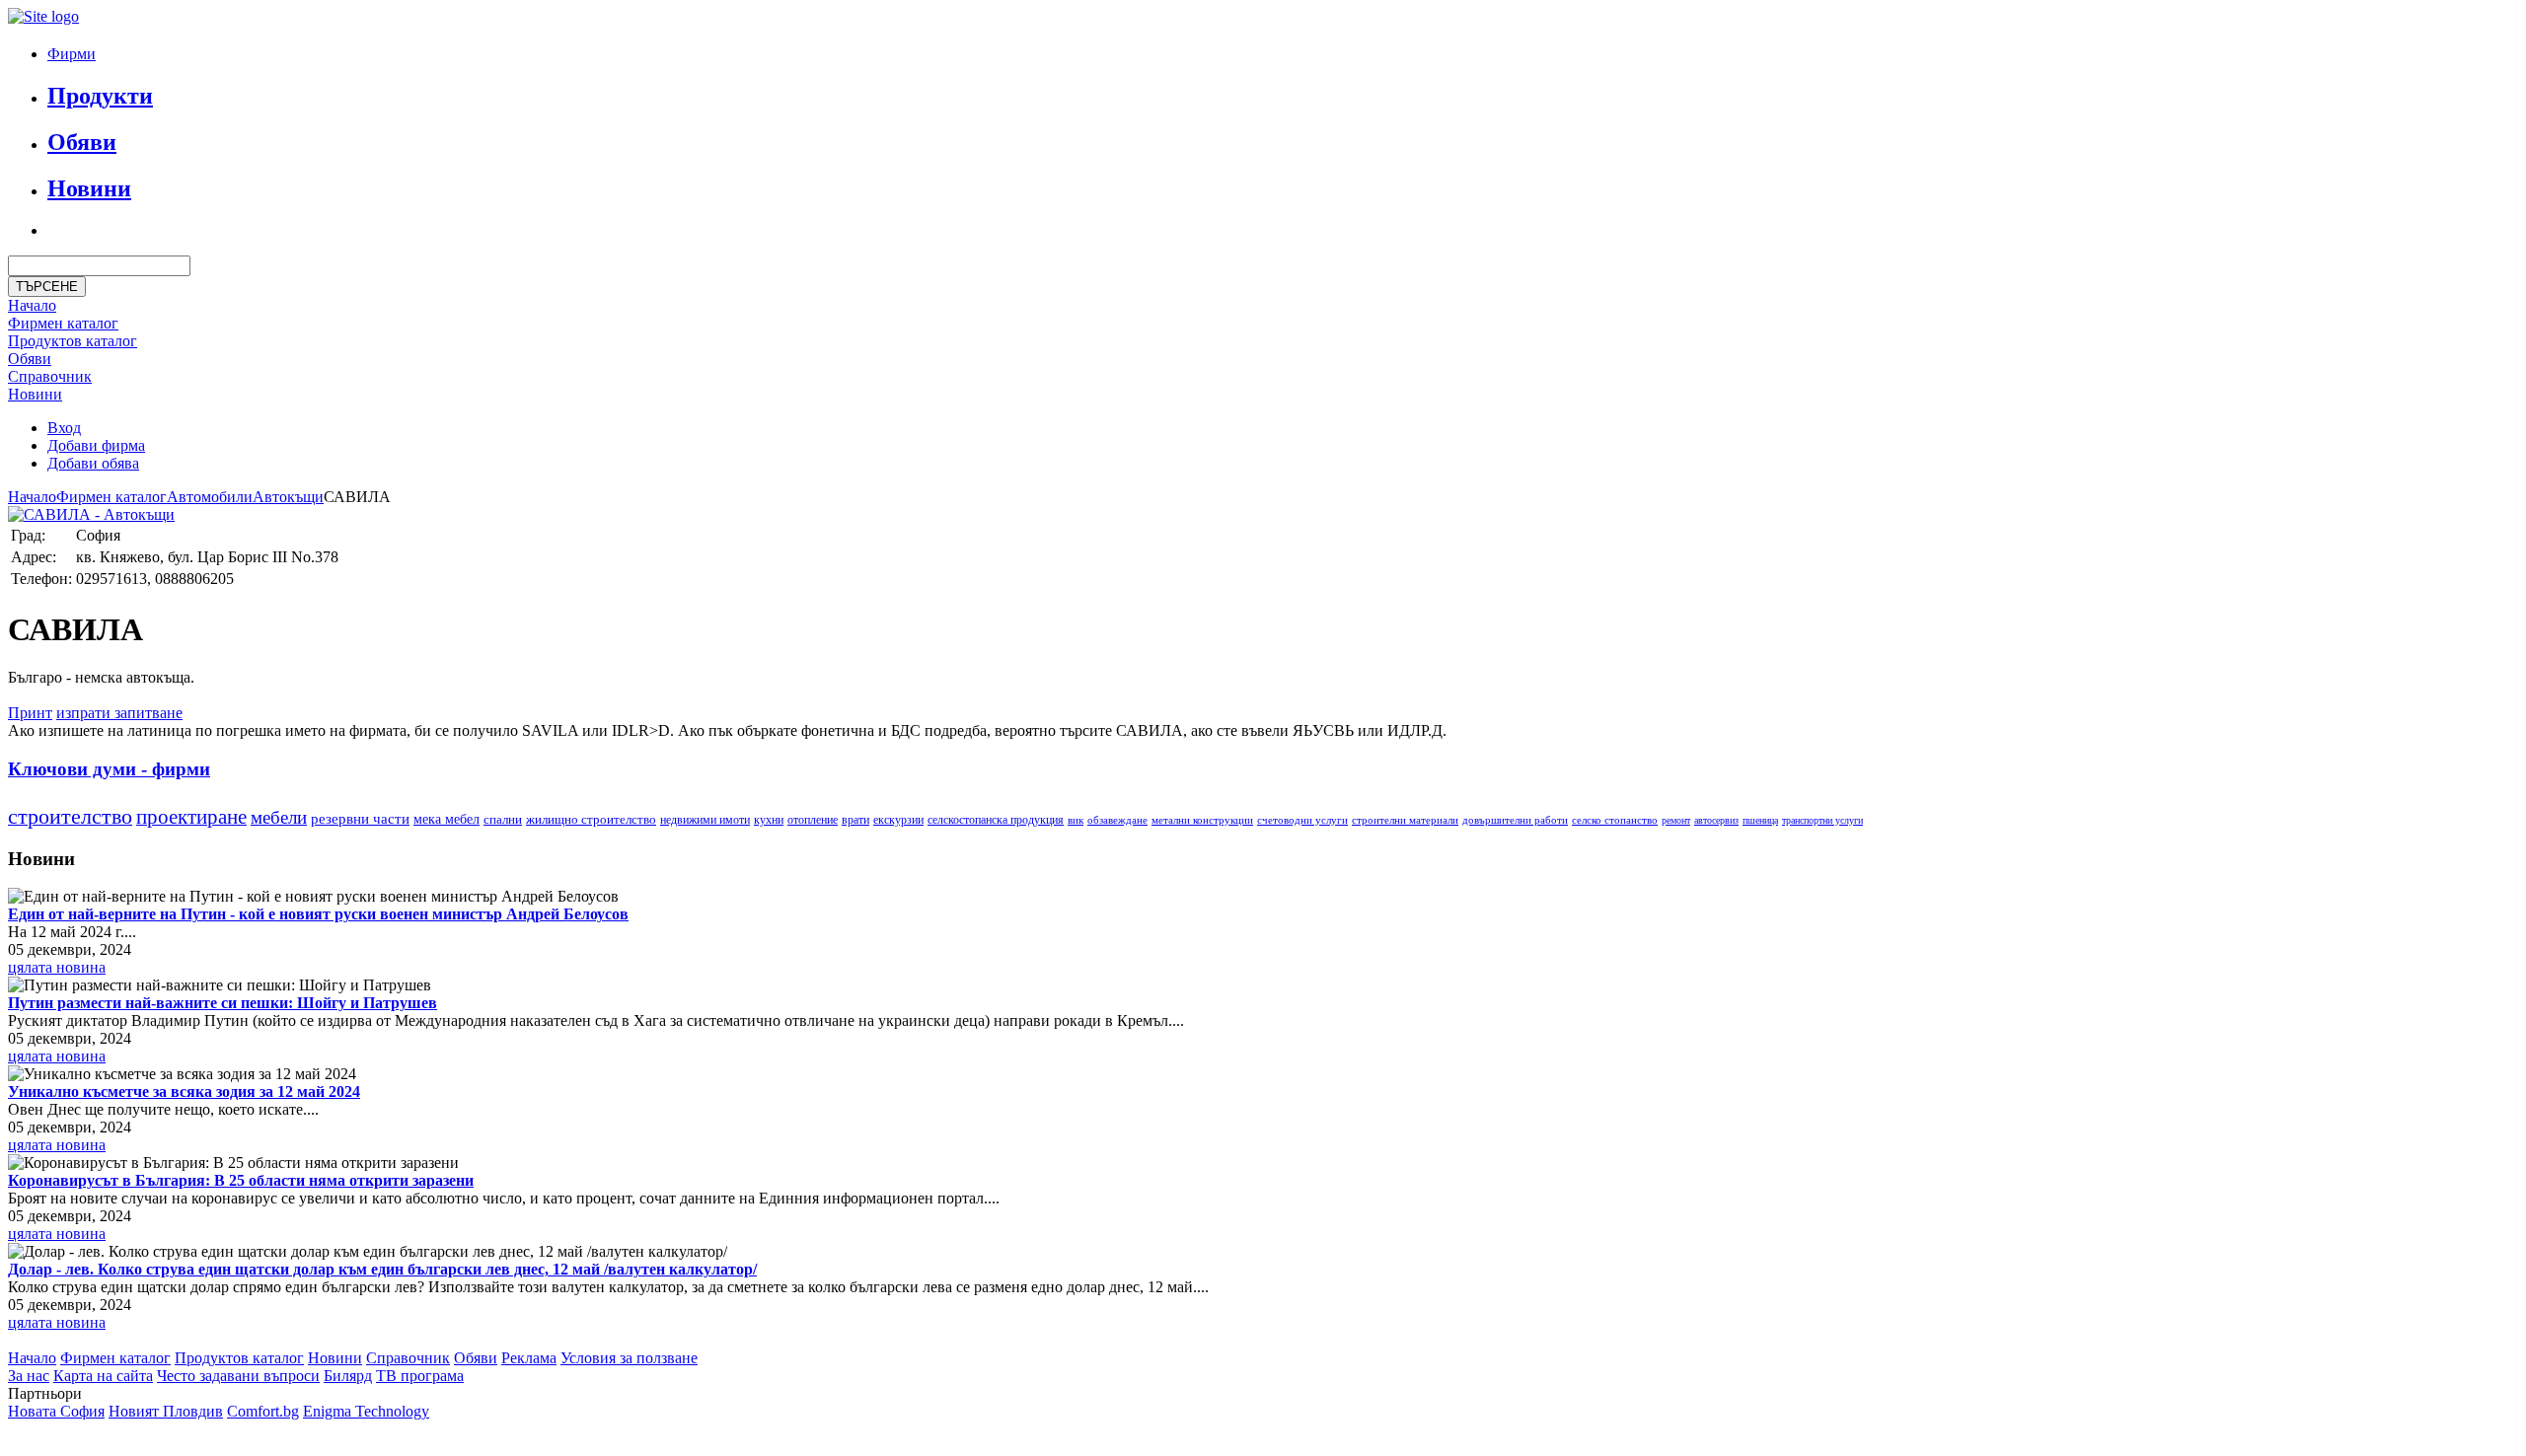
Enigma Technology (366, 1411)
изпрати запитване (119, 713)
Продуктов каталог (239, 1358)
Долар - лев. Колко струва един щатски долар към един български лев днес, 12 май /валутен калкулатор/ (382, 1269)
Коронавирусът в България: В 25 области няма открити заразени (241, 1180)
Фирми (72, 54)
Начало (32, 305)
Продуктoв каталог (73, 341)
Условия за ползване (629, 1358)
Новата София (56, 1411)
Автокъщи (288, 497)
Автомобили (210, 497)
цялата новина (57, 967)
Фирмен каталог (63, 323)
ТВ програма (420, 1376)
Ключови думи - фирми (109, 769)
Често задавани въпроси (238, 1376)
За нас (29, 1376)
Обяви (82, 142)
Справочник (50, 376)
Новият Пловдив (166, 1411)
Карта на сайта (103, 1376)
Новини (89, 188)
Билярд (348, 1376)
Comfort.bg (263, 1411)
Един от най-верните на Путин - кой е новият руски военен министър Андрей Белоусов (318, 914)
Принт (30, 713)
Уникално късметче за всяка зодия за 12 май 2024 (184, 1092)
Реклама (529, 1358)
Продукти (100, 96)
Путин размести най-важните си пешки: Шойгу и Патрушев (223, 1003)
